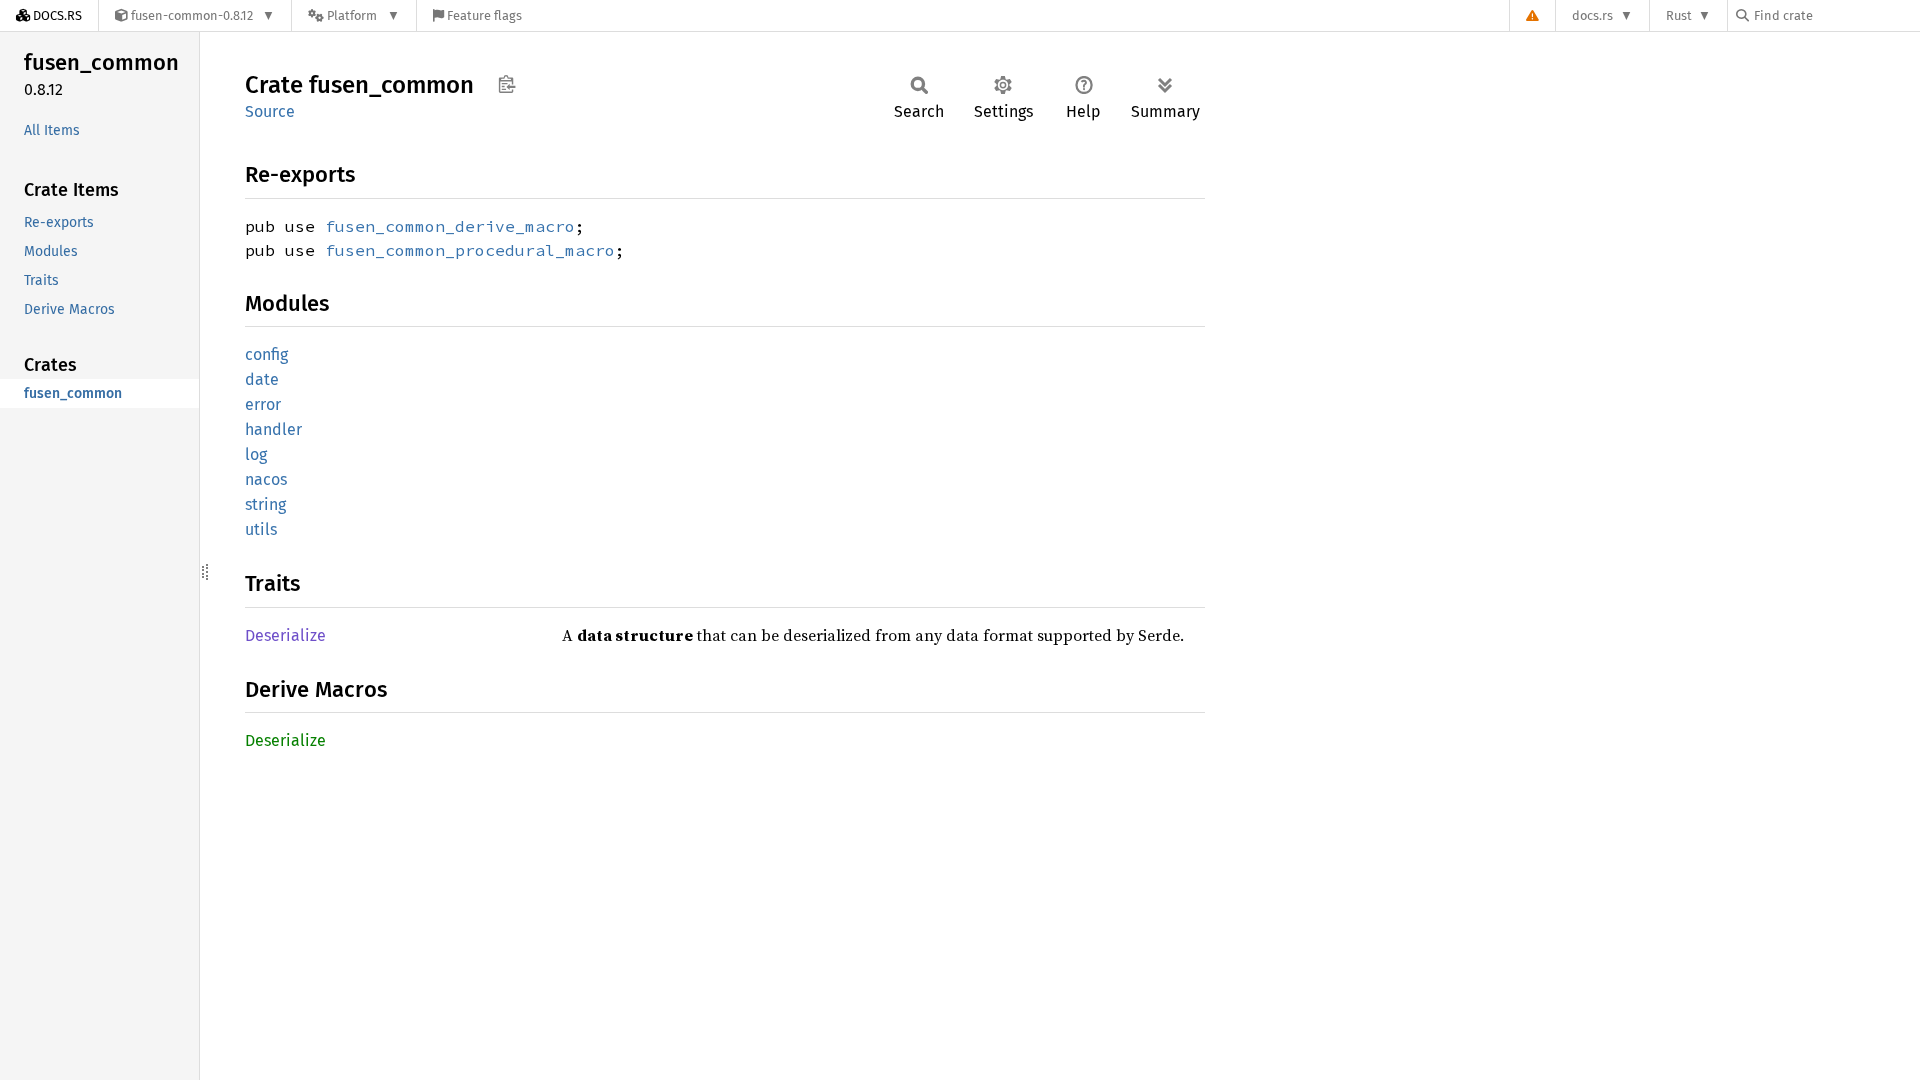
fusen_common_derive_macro (450, 226)
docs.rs (1592, 15)
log (256, 454)
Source (270, 111)
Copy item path (506, 84)
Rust (1679, 15)
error (263, 404)
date (262, 379)
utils (261, 529)
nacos (266, 479)
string (265, 504)
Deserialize (285, 635)
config (266, 354)
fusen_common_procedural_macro (470, 250)
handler (273, 429)
